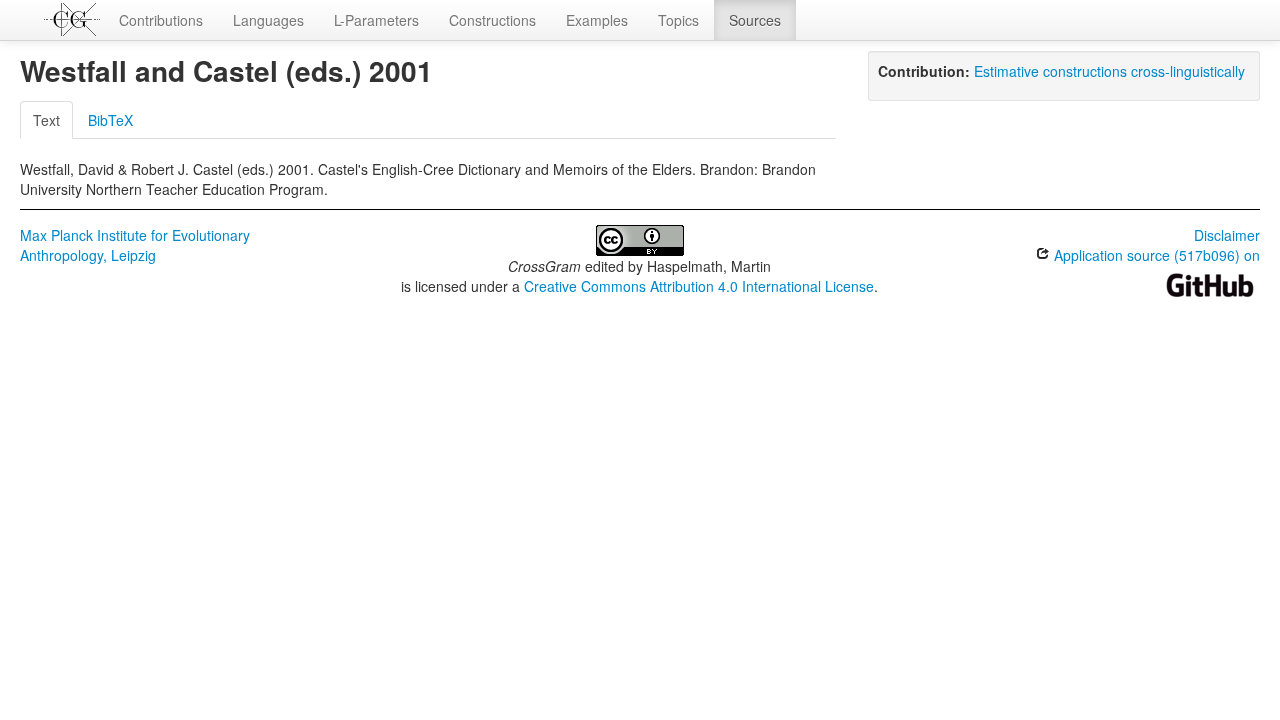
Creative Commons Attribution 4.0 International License (699, 286)
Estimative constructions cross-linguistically (1109, 71)
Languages (268, 20)
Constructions (492, 20)
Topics (678, 20)
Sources (755, 20)
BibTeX (110, 120)
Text (46, 120)
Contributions (161, 20)
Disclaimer (1227, 235)
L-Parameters (376, 20)
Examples (597, 20)
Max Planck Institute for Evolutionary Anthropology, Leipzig (135, 245)
